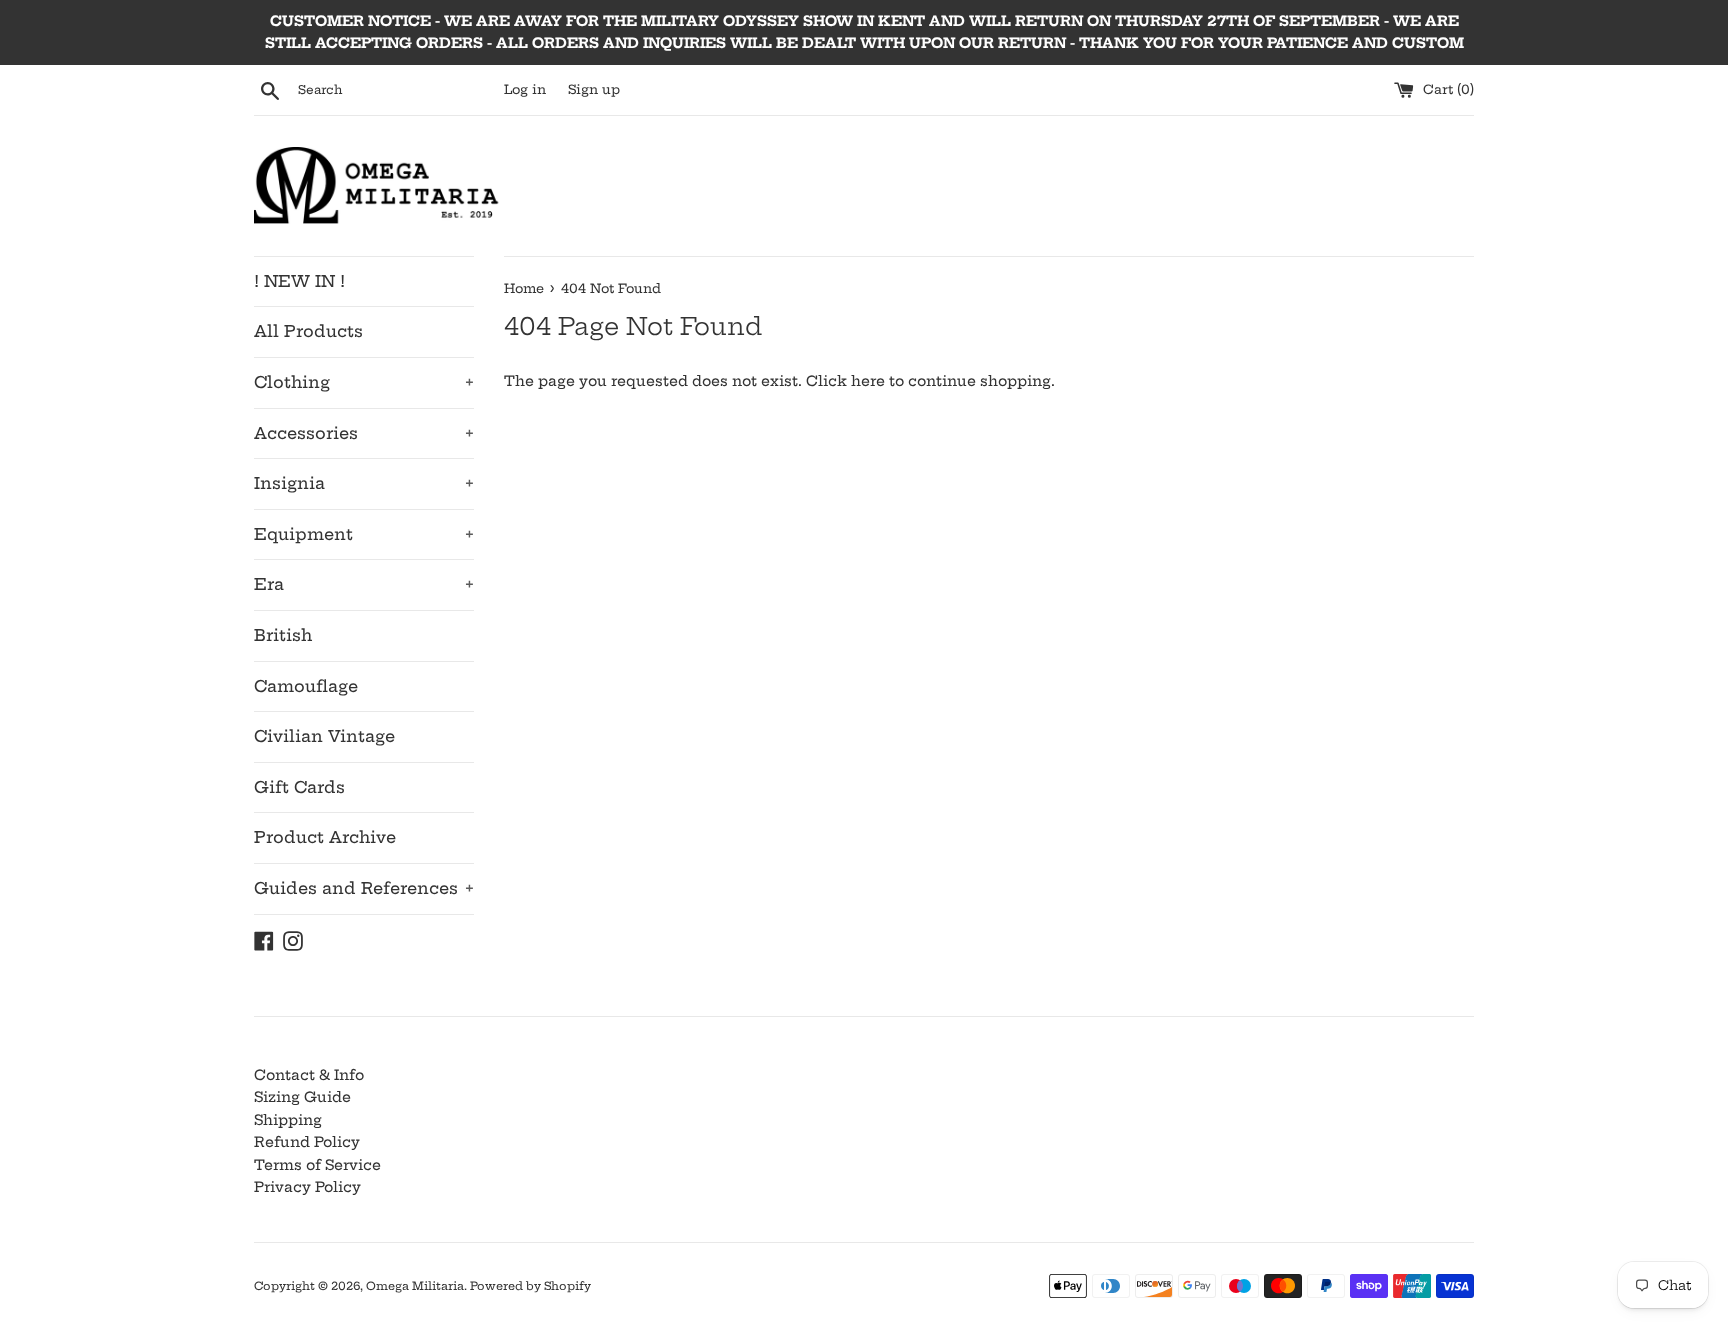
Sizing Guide (302, 1097)
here (868, 381)
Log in (525, 89)
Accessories (364, 433)
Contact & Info (309, 1075)
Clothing (364, 382)
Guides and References (364, 888)
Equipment (364, 534)
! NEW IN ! (299, 281)
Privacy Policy (307, 1187)
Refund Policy (307, 1142)
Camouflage (306, 686)
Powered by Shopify (530, 1286)
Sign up (594, 89)
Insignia (364, 483)
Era (364, 584)
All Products (308, 331)
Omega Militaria (415, 1286)
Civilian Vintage (324, 736)
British (283, 635)
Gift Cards (299, 787)
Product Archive (325, 837)
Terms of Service (317, 1165)
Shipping (288, 1120)
